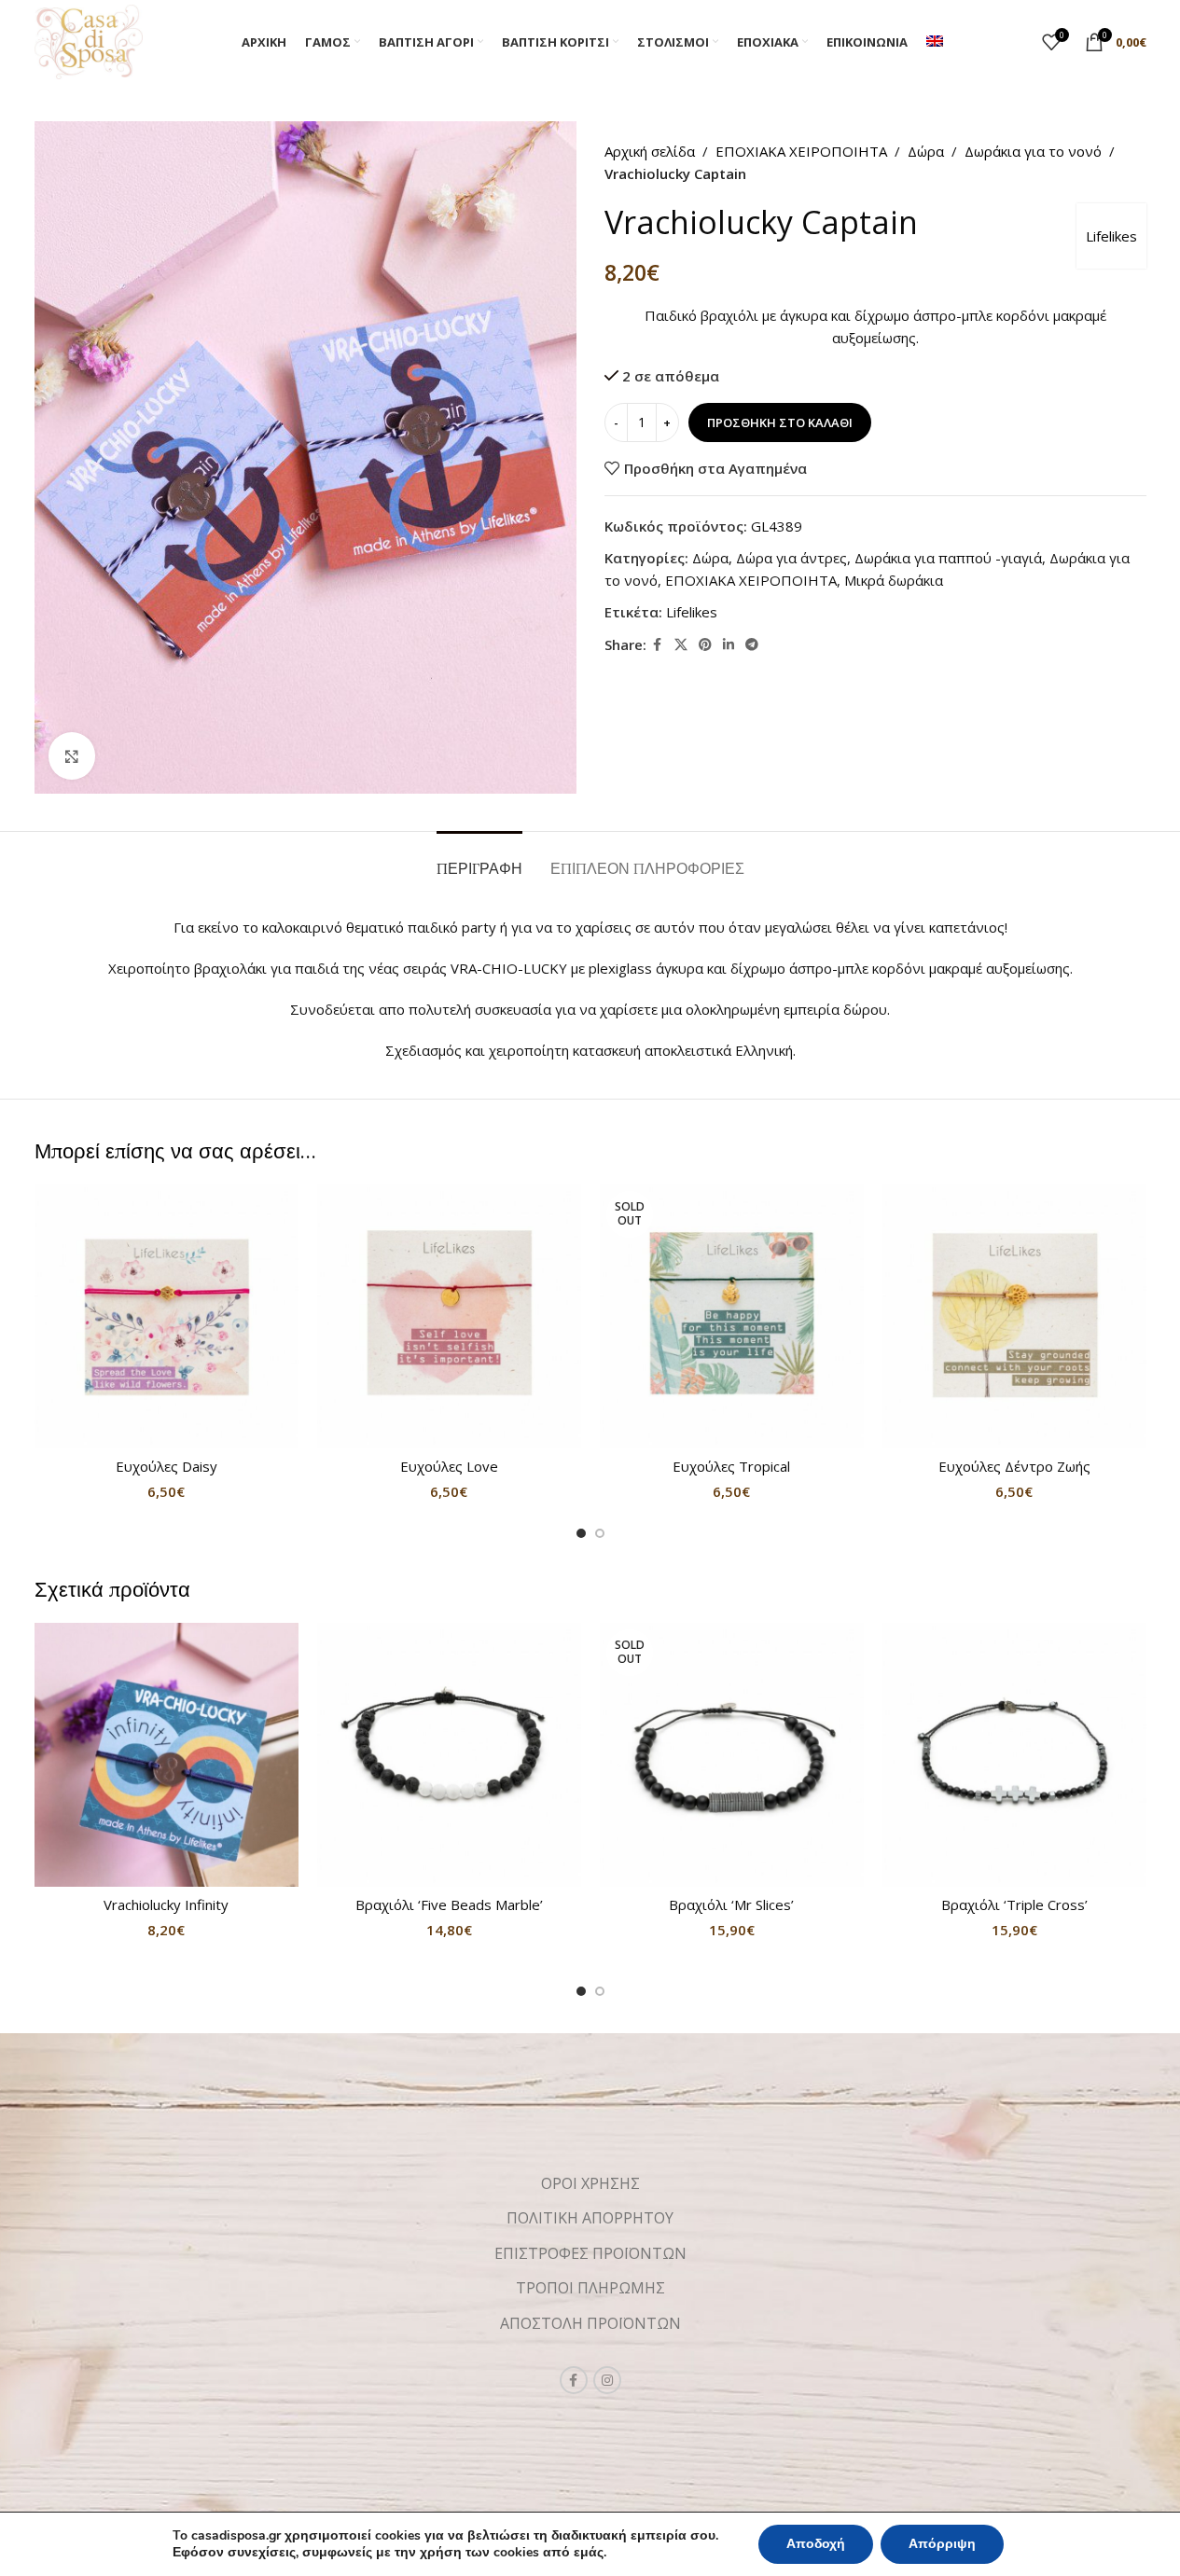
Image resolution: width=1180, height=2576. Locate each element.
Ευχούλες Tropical (731, 1466)
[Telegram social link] (752, 645)
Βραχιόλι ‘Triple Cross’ (1014, 1904)
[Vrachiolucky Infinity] (167, 1755)
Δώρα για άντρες (791, 558)
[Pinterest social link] (705, 645)
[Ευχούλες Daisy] (167, 1316)
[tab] (479, 859)
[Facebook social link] (658, 645)
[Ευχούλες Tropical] (732, 1316)
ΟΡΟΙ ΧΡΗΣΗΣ (590, 2183)
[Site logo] (89, 40)
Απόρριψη (942, 2544)
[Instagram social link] (607, 2380)
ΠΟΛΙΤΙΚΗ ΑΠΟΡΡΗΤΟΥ (590, 2218)
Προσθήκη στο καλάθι (780, 422)
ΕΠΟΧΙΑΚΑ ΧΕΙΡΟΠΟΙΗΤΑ (801, 151)
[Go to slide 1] (581, 1533)
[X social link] (681, 645)
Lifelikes (1111, 236)
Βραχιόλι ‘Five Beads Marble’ (449, 1904)
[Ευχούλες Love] (449, 1316)
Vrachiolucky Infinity (166, 1904)
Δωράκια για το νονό (1033, 151)
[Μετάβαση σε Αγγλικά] (935, 42)
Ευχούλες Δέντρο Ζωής (1014, 1466)
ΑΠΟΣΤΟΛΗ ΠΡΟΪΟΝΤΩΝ (590, 2323)
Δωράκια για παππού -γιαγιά (948, 558)
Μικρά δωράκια (894, 580)
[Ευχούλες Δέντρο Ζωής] (1014, 1316)
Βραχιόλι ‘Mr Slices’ (731, 1904)
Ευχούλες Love (449, 1466)
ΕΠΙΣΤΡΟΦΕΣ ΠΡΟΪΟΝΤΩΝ (590, 2253)
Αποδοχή (816, 2544)
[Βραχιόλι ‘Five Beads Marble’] (449, 1755)
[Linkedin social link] (729, 645)
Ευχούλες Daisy (167, 1466)
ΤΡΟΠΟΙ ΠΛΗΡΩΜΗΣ (590, 2288)
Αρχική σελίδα (650, 151)
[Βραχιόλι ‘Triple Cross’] (1014, 1755)
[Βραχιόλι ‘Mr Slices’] (732, 1755)
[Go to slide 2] (600, 1533)
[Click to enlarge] (72, 755)
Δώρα (926, 151)
